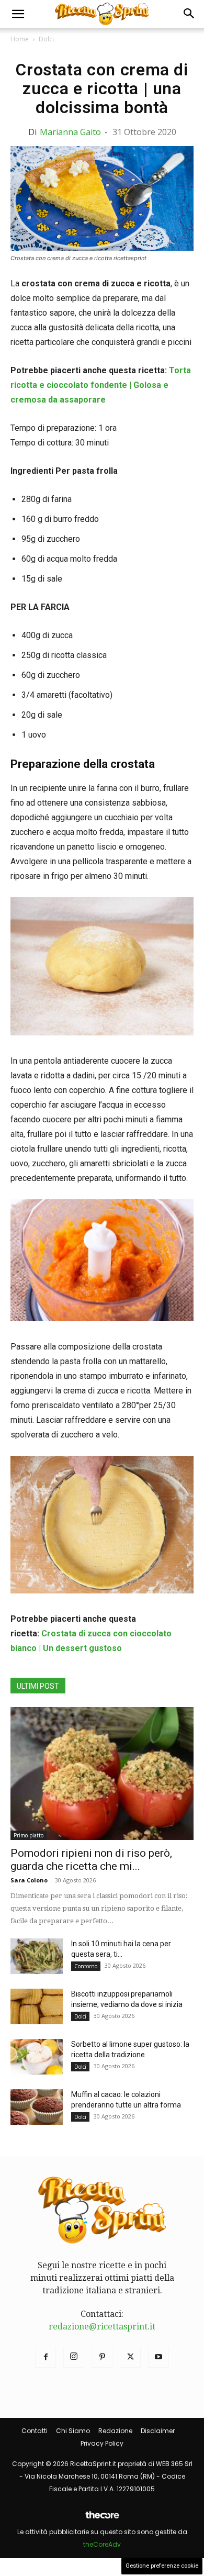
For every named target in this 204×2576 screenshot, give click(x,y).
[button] (18, 14)
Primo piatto (29, 1835)
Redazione (115, 2431)
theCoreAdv (102, 2544)
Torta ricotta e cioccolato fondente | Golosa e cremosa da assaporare (101, 385)
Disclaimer (158, 2431)
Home (20, 39)
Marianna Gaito (70, 132)
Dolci (46, 39)
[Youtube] (158, 2357)
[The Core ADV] (102, 2519)
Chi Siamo (73, 2431)
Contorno (86, 1966)
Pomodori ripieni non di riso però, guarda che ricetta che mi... (91, 1860)
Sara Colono (29, 1880)
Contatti (35, 2431)
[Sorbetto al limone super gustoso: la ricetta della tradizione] (37, 2057)
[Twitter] (130, 2357)
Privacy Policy (102, 2443)
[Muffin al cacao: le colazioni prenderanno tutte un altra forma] (37, 2107)
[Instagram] (74, 2357)
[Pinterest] (102, 2357)
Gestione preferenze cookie (162, 2566)
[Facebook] (46, 2357)
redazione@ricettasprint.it (102, 2327)
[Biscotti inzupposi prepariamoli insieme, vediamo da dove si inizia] (37, 2007)
